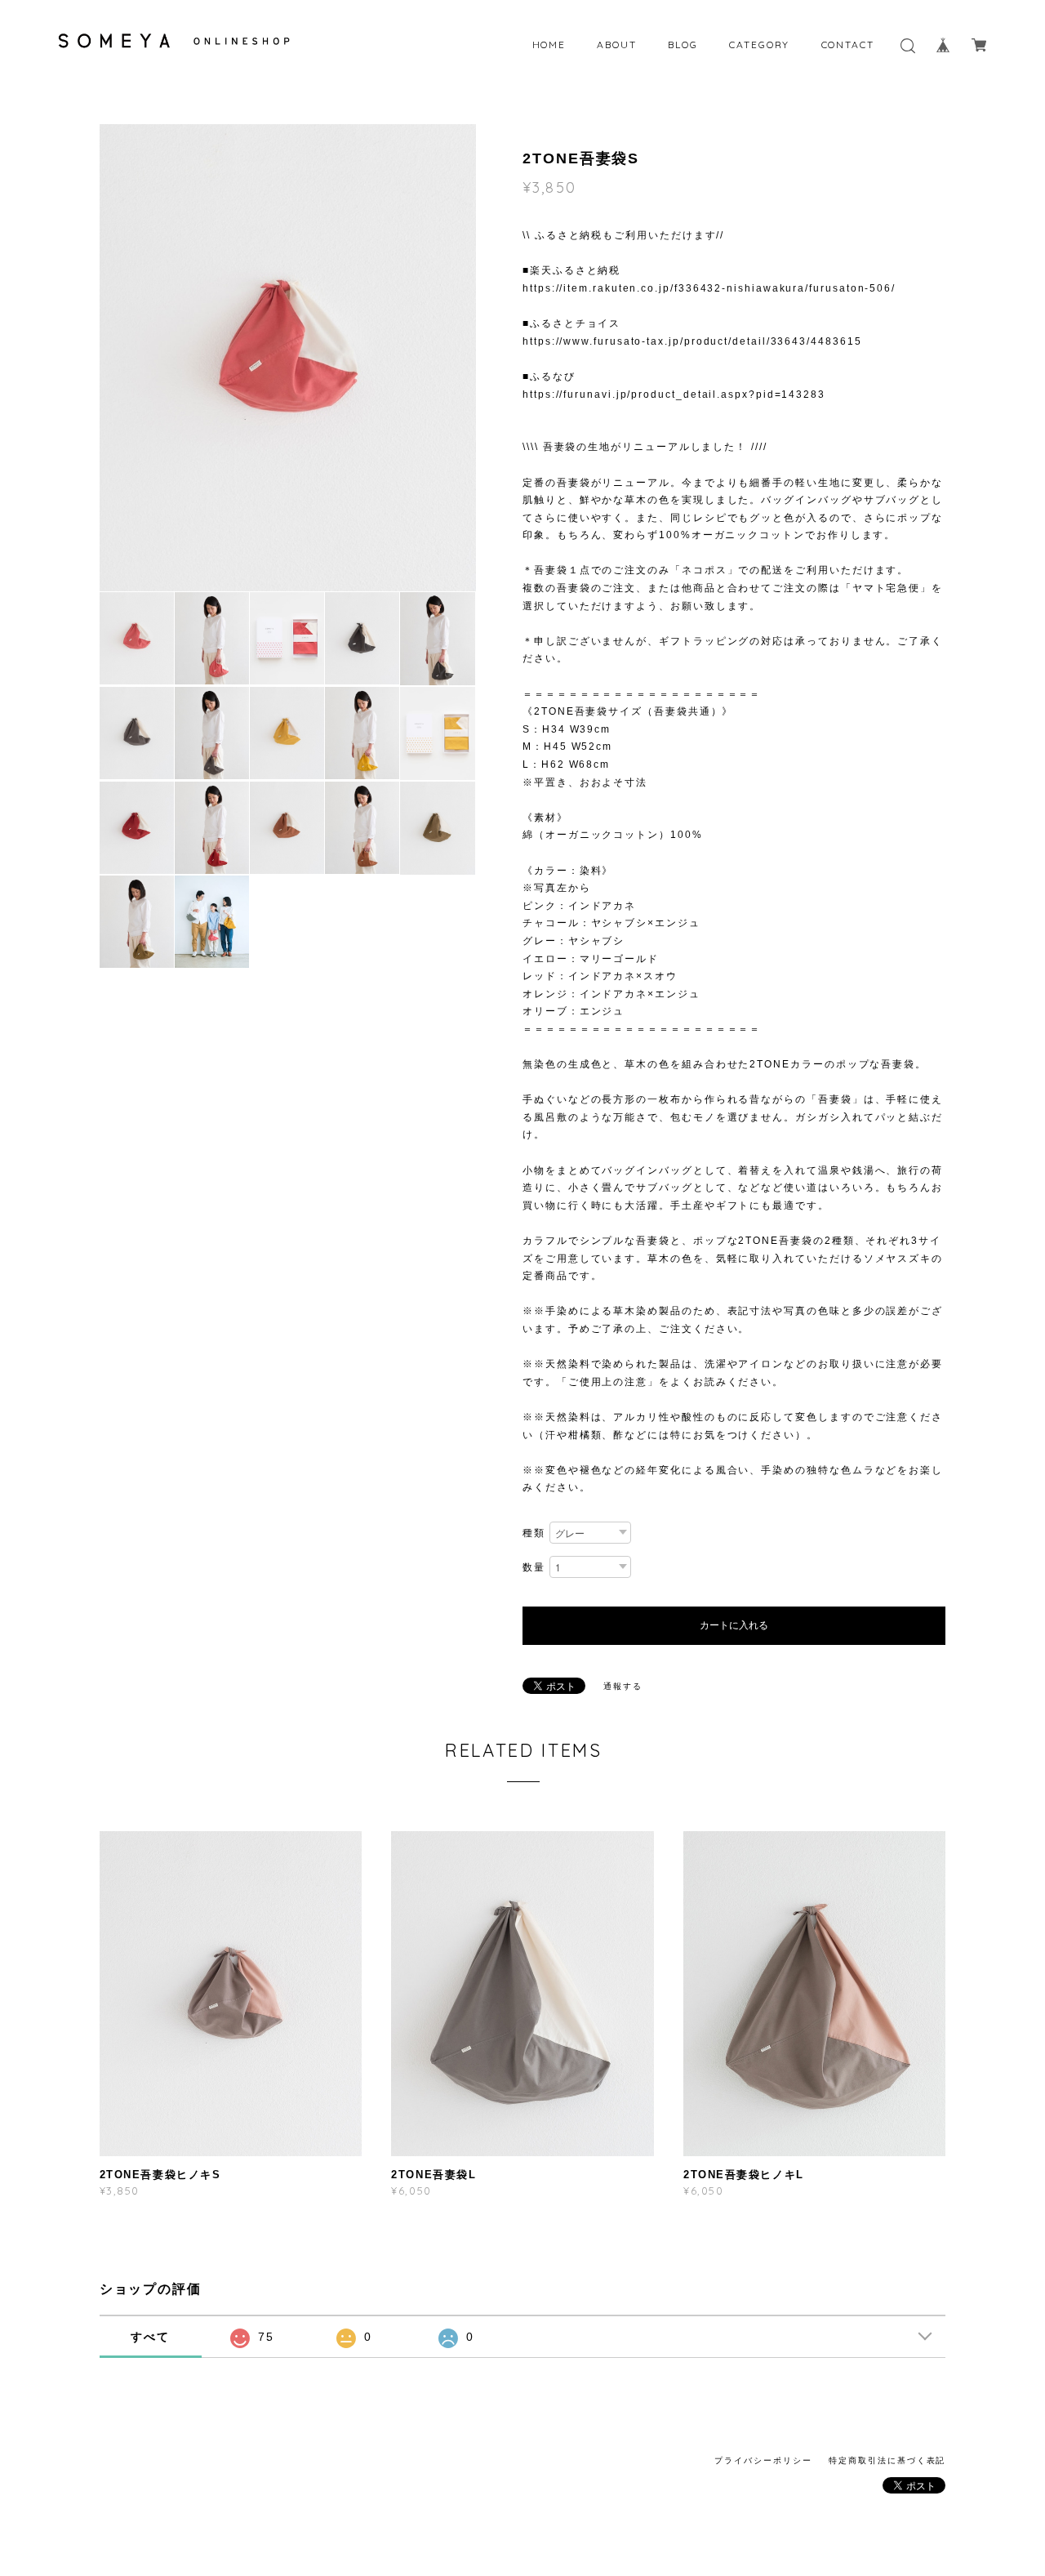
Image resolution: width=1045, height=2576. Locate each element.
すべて (150, 2337)
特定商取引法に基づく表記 (887, 2460)
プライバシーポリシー (763, 2460)
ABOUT (617, 45)
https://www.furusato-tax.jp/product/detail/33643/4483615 (692, 341)
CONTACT (848, 45)
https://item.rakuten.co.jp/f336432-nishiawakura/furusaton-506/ (709, 288)
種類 (534, 1533)
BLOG (683, 45)
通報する (623, 1686)
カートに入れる (734, 1625)
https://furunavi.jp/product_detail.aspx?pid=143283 (674, 394)
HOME (549, 45)
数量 (534, 1567)
